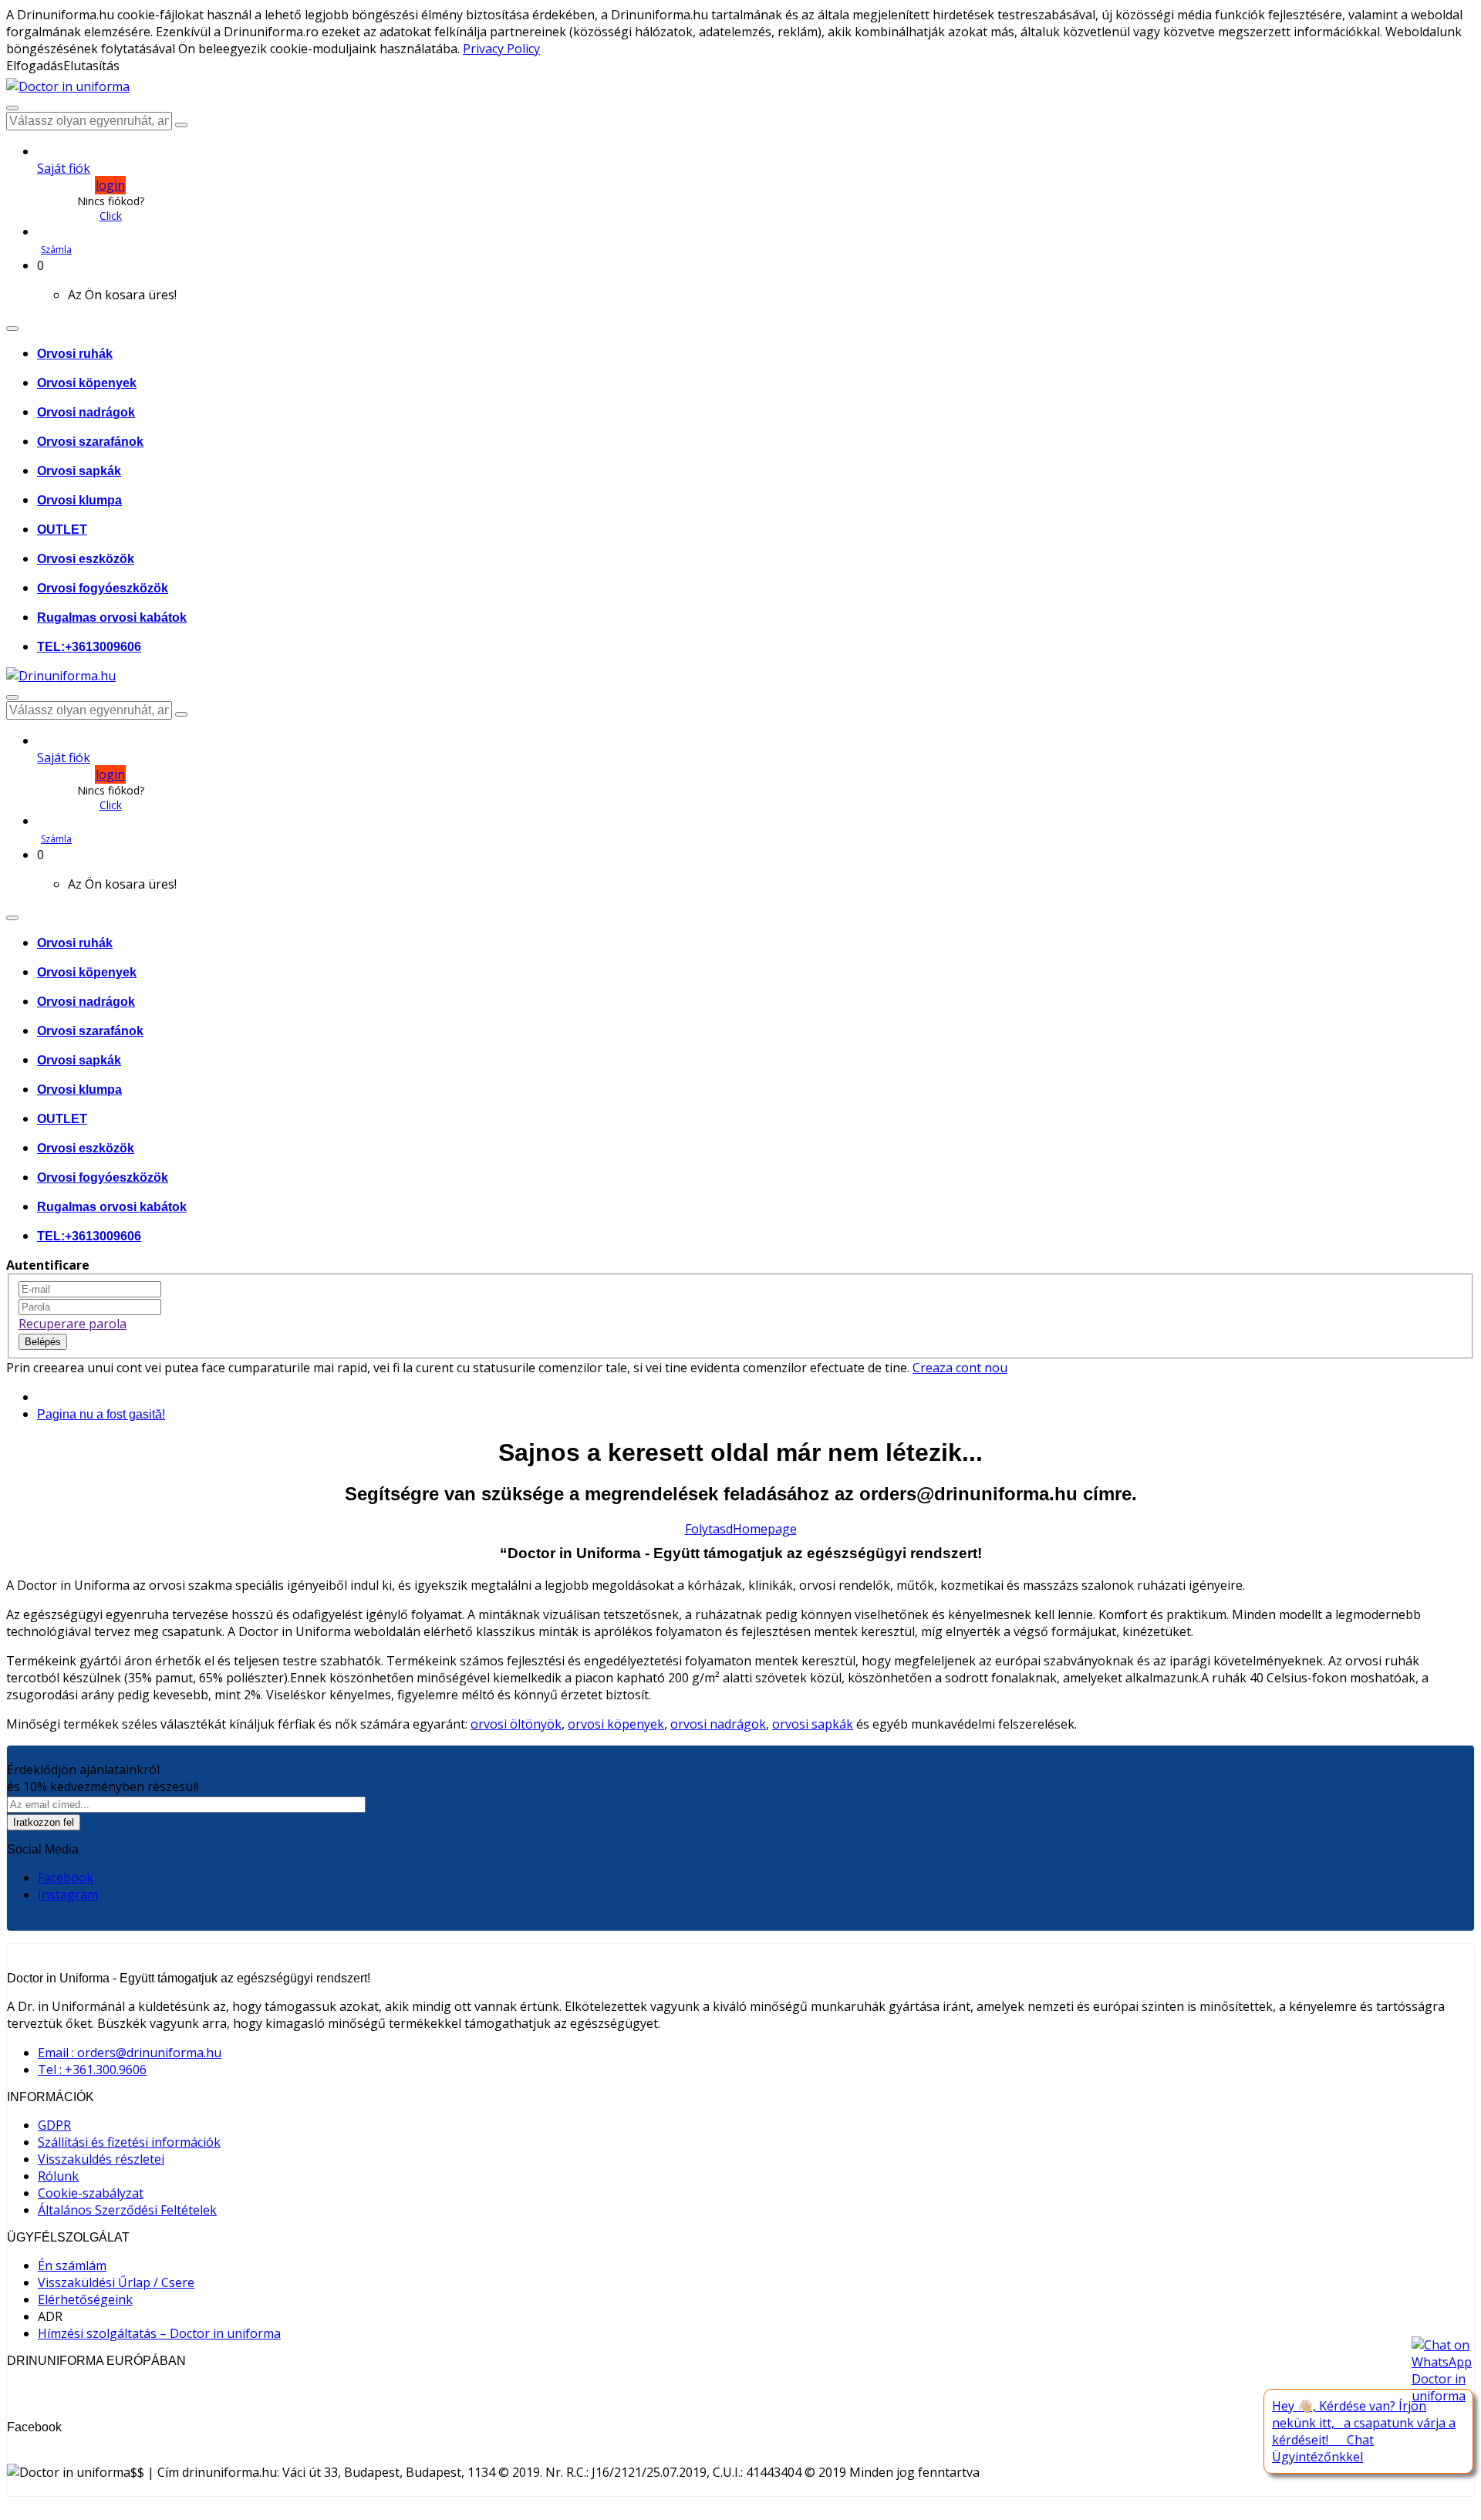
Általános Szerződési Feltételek (127, 2210)
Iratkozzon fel (44, 1822)
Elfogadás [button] (35, 66)
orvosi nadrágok (718, 1724)
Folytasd (709, 1529)
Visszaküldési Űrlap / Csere (116, 2282)
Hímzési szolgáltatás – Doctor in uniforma (159, 2333)
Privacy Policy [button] (501, 49)
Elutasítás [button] (91, 66)
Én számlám (72, 2265)
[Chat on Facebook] (1442, 2370)
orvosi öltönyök (516, 1724)
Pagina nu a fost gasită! (101, 1414)
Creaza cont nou (960, 1368)
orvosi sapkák (813, 1724)
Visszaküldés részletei (101, 2159)
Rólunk (58, 2176)
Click (111, 216)
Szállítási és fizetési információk (129, 2142)
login (110, 185)
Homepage (765, 1529)
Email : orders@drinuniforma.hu (130, 2053)
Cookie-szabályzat (91, 2193)
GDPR (54, 2125)
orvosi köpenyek (616, 1724)
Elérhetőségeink (85, 2299)
